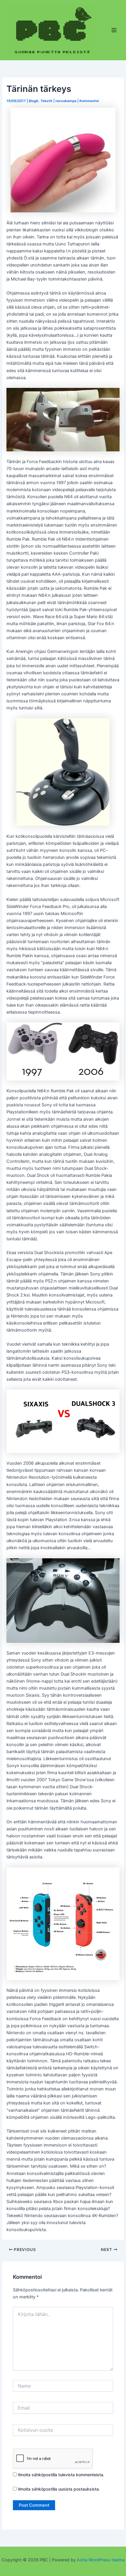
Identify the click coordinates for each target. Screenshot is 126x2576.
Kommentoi (89, 101)
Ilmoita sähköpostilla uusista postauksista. (59, 2489)
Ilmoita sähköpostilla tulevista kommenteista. (61, 2475)
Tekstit (46, 101)
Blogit (34, 101)
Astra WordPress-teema (101, 2560)
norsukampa (66, 101)
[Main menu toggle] (114, 30)
